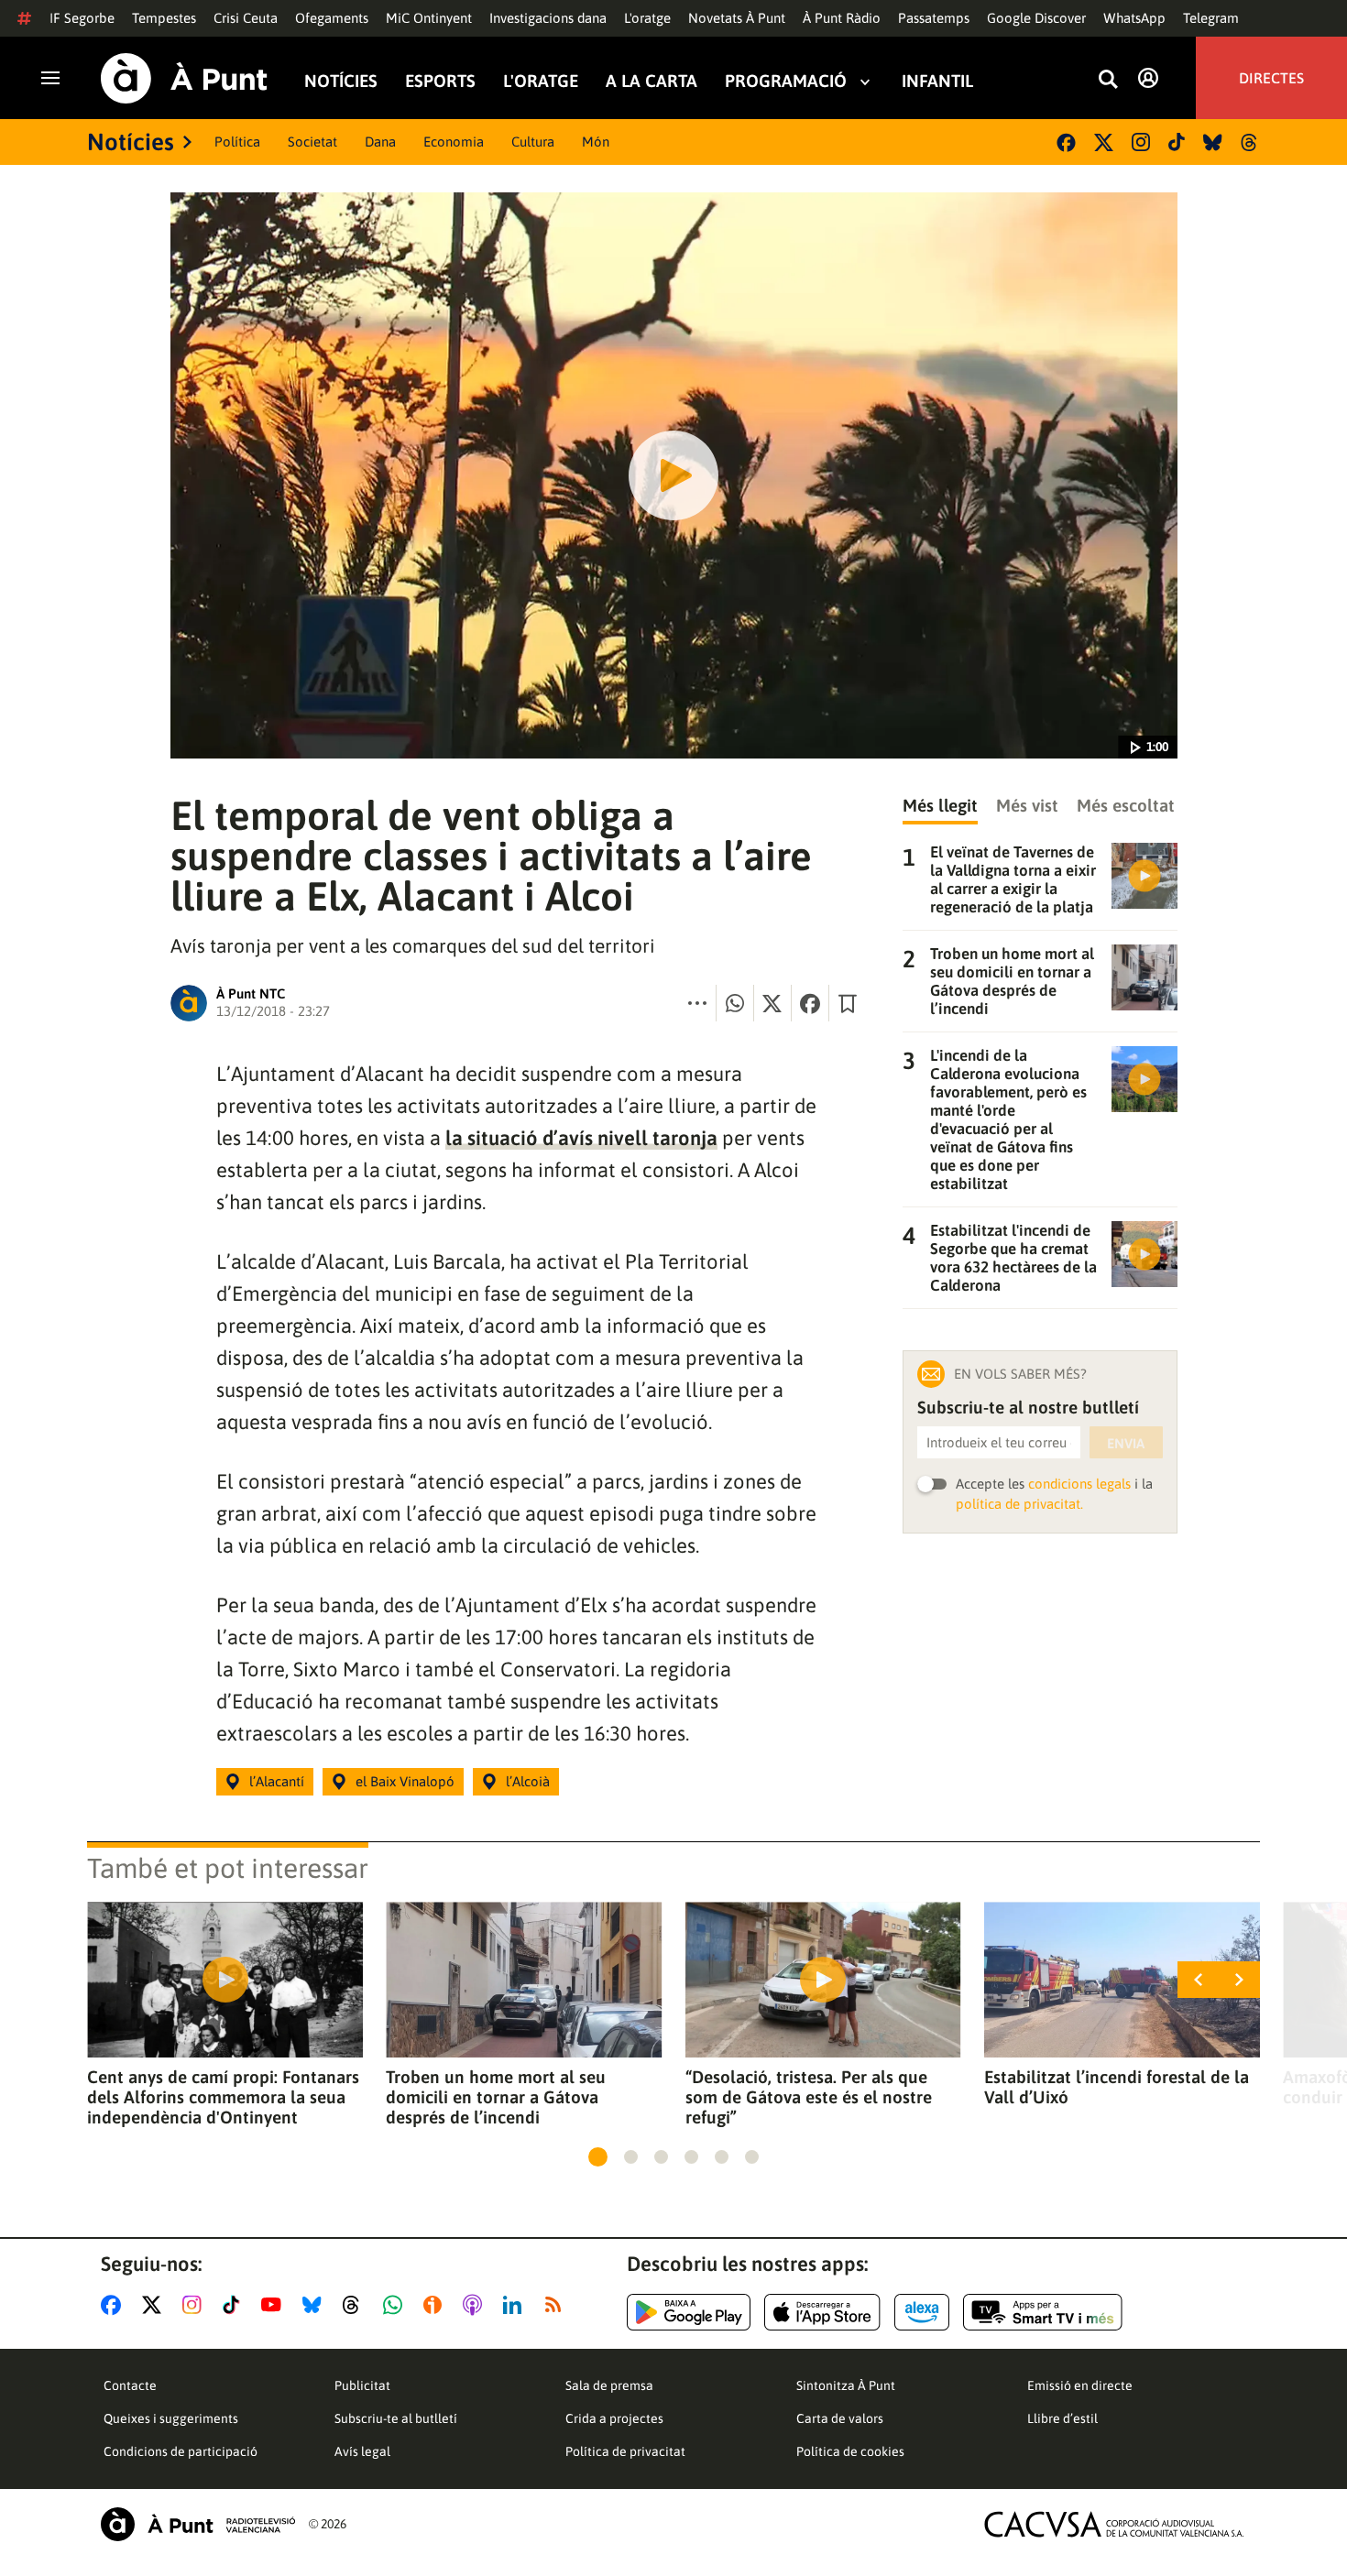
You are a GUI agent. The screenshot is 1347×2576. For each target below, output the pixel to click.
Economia (454, 142)
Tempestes (164, 18)
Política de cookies (850, 2451)
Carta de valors (840, 2418)
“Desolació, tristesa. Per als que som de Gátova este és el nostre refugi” (809, 2097)
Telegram (1211, 18)
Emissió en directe (1080, 2385)
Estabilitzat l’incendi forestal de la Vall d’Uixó (1117, 2087)
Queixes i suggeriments (171, 2418)
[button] (598, 2157)
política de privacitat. (1019, 1504)
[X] (1104, 142)
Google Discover (1036, 18)
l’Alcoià (528, 1781)
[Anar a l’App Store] (822, 2312)
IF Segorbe (82, 18)
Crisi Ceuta (246, 18)
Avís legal (362, 2451)
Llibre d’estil (1062, 2418)
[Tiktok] (1177, 142)
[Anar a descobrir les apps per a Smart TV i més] (1043, 2312)
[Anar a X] (155, 2305)
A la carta (652, 81)
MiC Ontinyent (429, 18)
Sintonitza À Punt (846, 2385)
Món (596, 142)
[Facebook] (1066, 142)
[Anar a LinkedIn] (516, 2305)
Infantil (937, 81)
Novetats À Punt (737, 18)
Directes (1271, 78)
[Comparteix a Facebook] (810, 1003)
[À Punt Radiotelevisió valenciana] (198, 2524)
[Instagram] (1141, 142)
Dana (380, 142)
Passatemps (934, 18)
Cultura (533, 142)
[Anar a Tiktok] (235, 2305)
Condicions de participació (181, 2451)
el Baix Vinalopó (405, 1781)
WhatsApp (1134, 18)
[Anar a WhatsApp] (396, 2305)
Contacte (130, 2385)
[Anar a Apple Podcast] (476, 2305)
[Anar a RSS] (557, 2305)
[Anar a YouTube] (275, 2305)
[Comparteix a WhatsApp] (735, 1003)
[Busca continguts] (1108, 80)
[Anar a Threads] (356, 2305)
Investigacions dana (548, 18)
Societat (312, 142)
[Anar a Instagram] (196, 2305)
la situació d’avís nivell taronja (581, 1138)
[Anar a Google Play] (689, 2312)
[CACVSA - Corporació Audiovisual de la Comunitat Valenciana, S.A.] (1114, 2524)
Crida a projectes (614, 2418)
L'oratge (647, 18)
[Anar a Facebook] (115, 2305)
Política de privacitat (625, 2451)
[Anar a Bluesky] (316, 2305)
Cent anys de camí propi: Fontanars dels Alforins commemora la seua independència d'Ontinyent (223, 2097)
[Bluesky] (1213, 142)
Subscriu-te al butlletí (396, 2418)
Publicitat (362, 2385)
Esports (440, 81)
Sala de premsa (609, 2385)
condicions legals (1079, 1484)
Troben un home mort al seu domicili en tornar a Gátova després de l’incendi (496, 2097)
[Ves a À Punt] (184, 78)
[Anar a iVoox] (436, 2305)
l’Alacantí (277, 1781)
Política (237, 142)
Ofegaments (332, 18)
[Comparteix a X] (772, 1003)
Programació (786, 81)
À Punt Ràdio (842, 18)
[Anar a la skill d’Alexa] (922, 2312)
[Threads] (1250, 142)
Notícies (341, 81)
